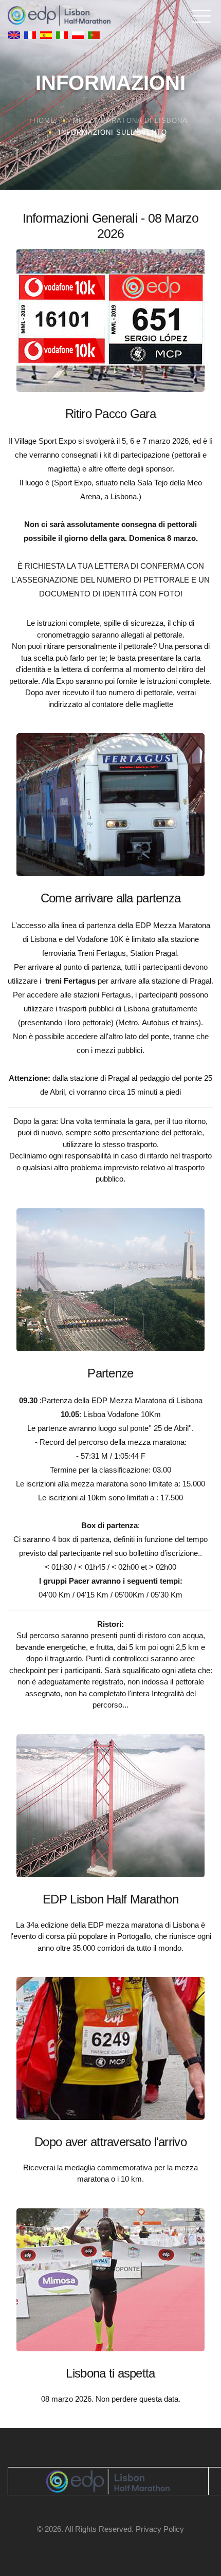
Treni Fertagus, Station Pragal (127, 953)
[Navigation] (202, 17)
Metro (128, 1022)
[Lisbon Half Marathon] (14, 35)
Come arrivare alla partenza (111, 898)
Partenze (110, 1373)
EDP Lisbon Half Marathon (110, 1899)
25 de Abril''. (173, 1428)
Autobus (156, 1022)
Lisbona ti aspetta (110, 2373)
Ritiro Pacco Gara (110, 414)
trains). (191, 1022)
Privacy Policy (160, 2529)
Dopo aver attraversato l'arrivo (110, 2142)
